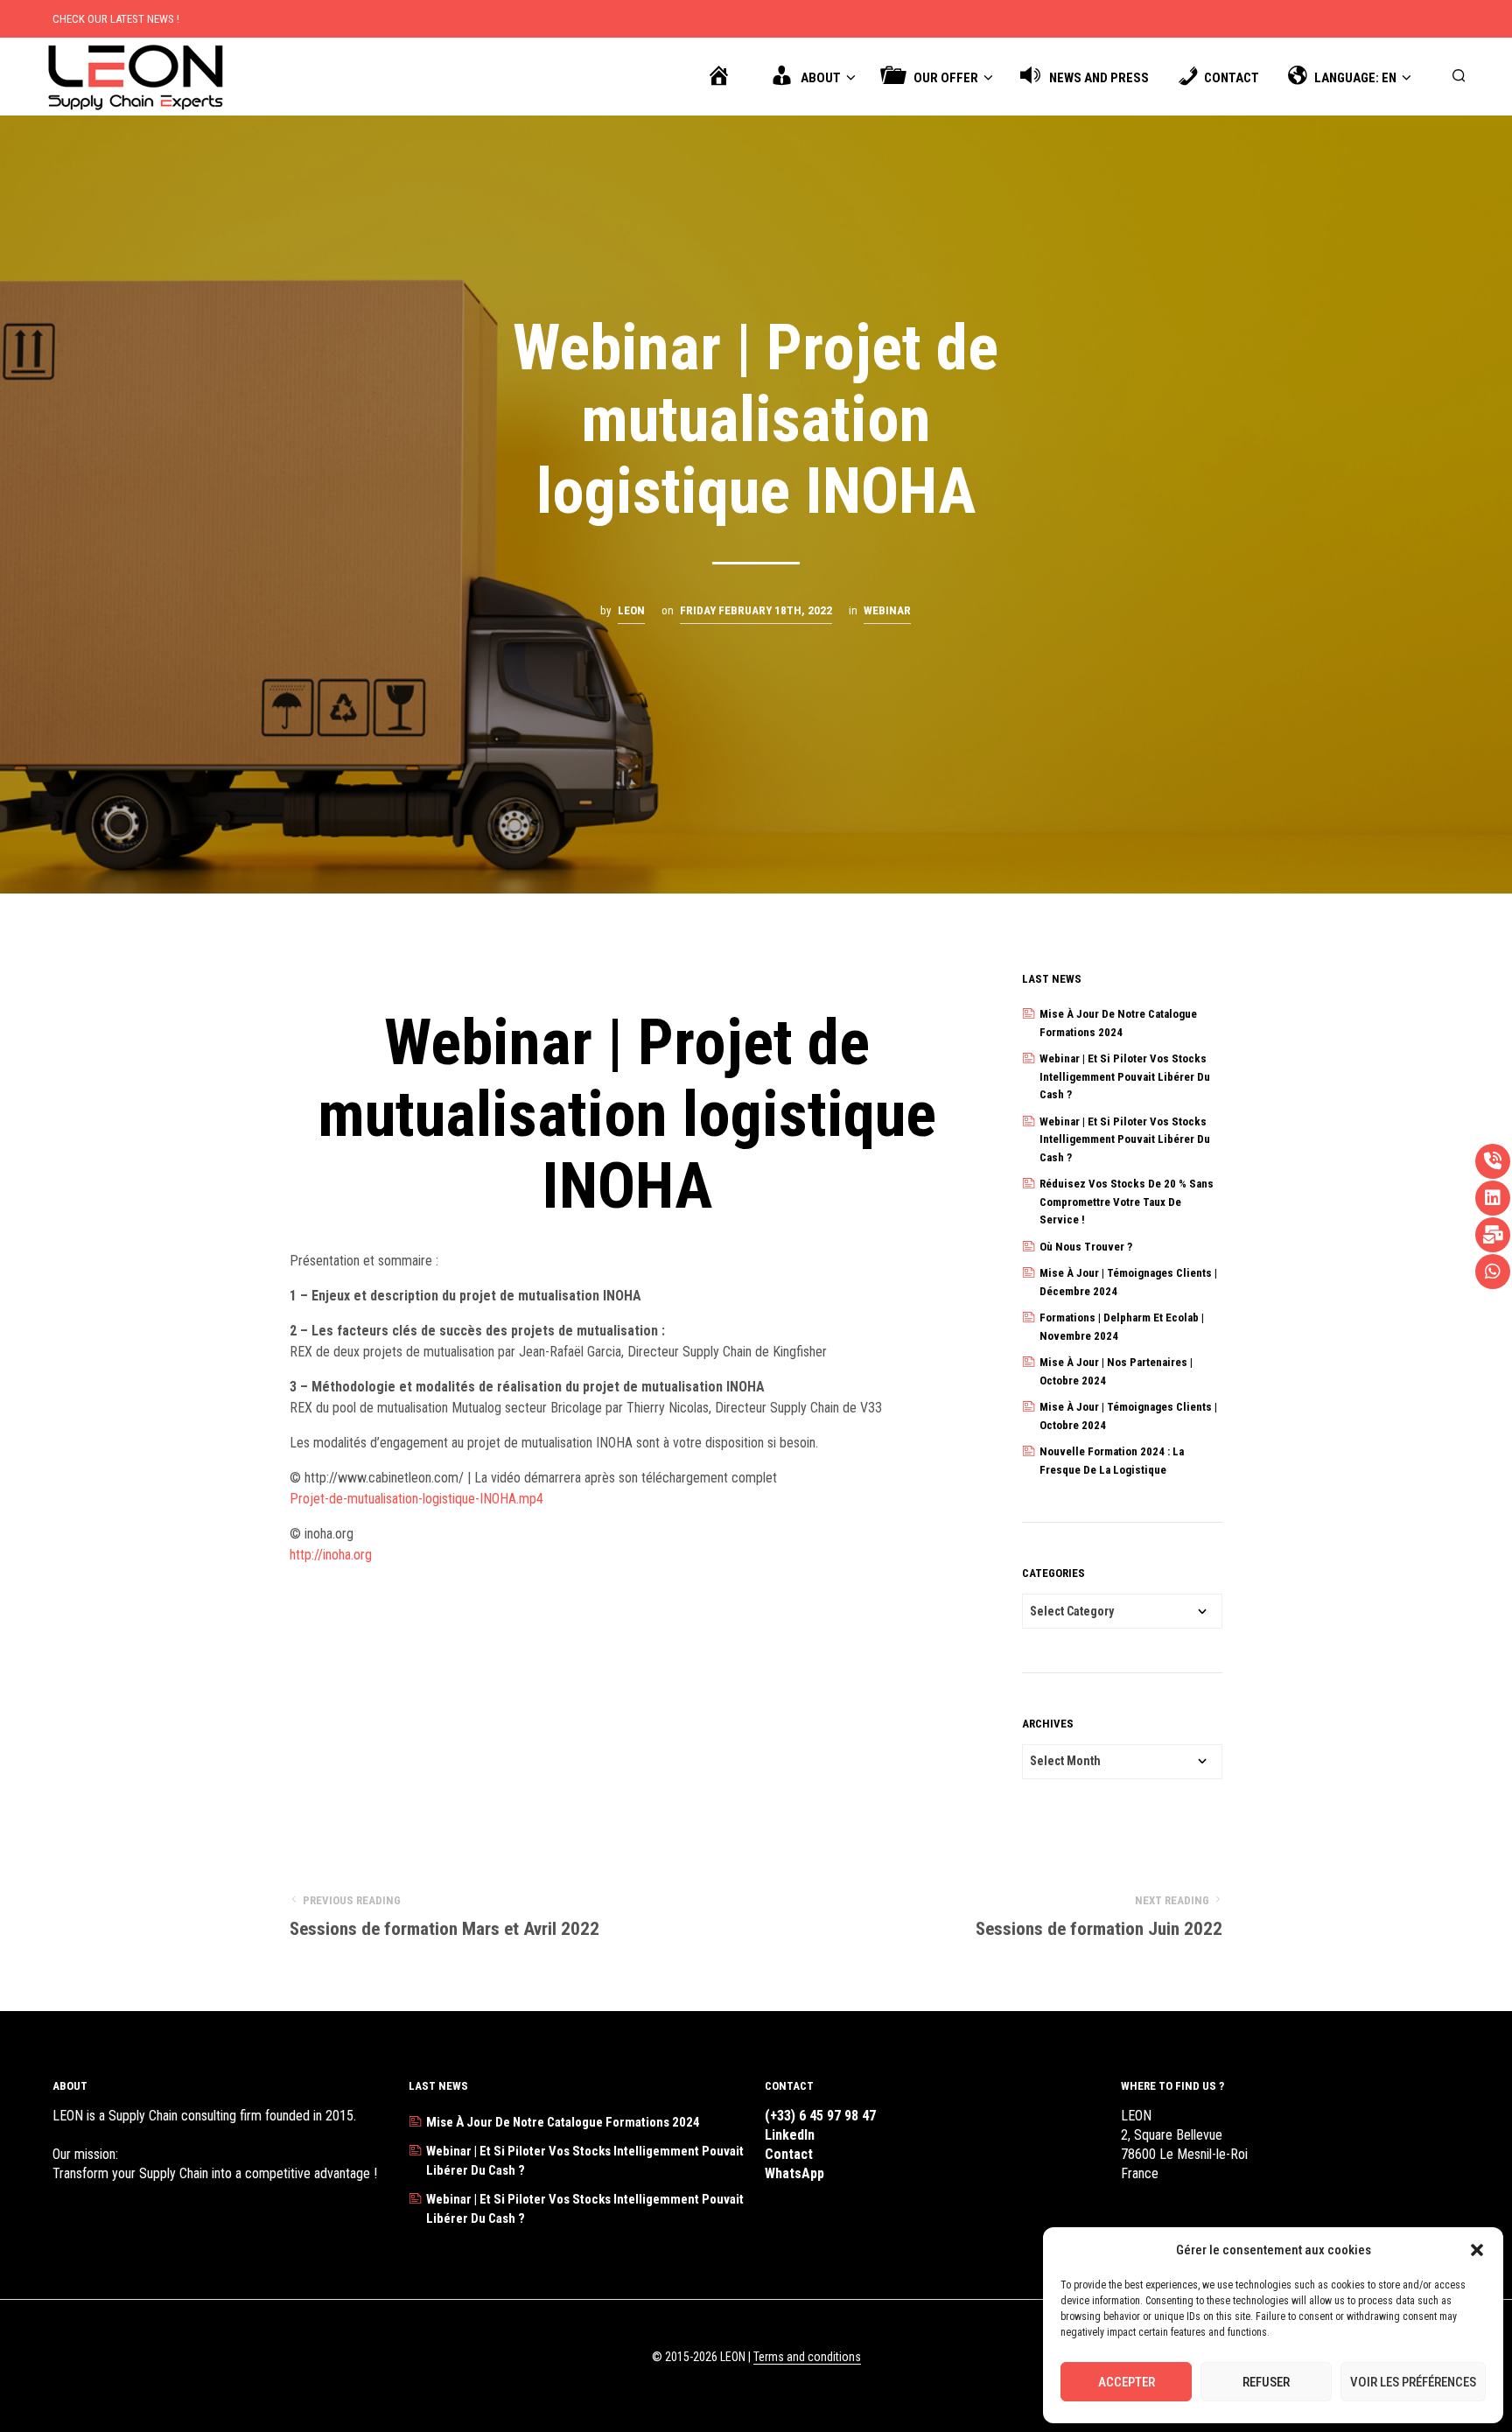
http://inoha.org (331, 1555)
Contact (789, 2154)
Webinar (887, 610)
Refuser (1266, 2382)
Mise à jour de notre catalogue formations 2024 (563, 2122)
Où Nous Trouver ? (1086, 1247)
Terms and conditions (807, 2357)
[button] (1477, 2250)
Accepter (1127, 2382)
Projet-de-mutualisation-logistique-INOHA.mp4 (416, 1499)
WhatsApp (794, 2173)
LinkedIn (790, 2135)
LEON (631, 610)
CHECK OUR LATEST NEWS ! (116, 19)
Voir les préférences (1413, 2382)
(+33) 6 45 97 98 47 (820, 2116)
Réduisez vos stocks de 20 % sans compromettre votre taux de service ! (1127, 1202)
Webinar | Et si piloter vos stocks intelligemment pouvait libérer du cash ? (1125, 1076)
